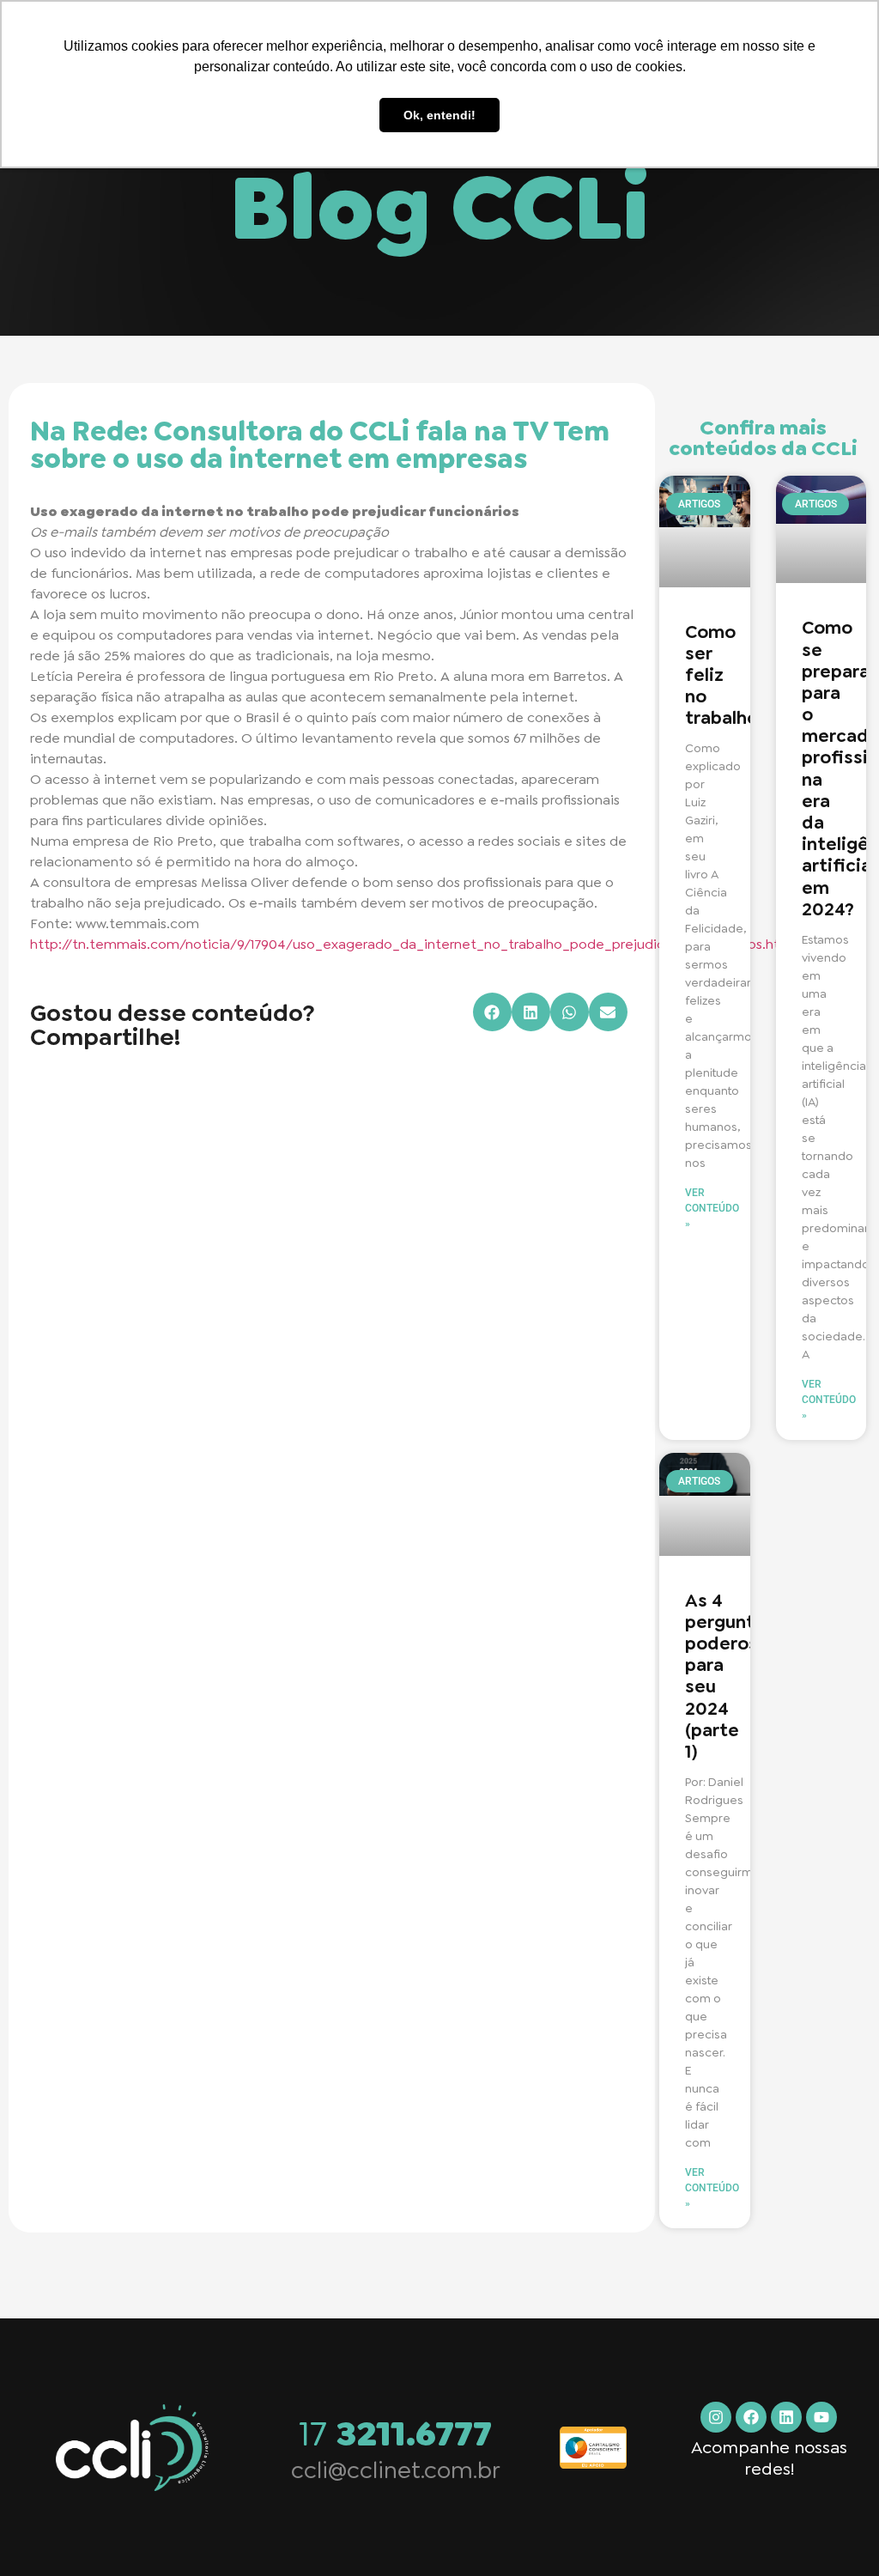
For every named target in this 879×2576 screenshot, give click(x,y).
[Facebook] (751, 2417)
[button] (492, 1012)
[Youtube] (821, 2417)
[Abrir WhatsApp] (836, 2533)
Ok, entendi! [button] (439, 115)
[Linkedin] (786, 2417)
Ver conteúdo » (712, 1208)
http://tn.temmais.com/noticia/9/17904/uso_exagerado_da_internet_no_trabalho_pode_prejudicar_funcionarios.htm (411, 944)
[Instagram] (716, 2417)
